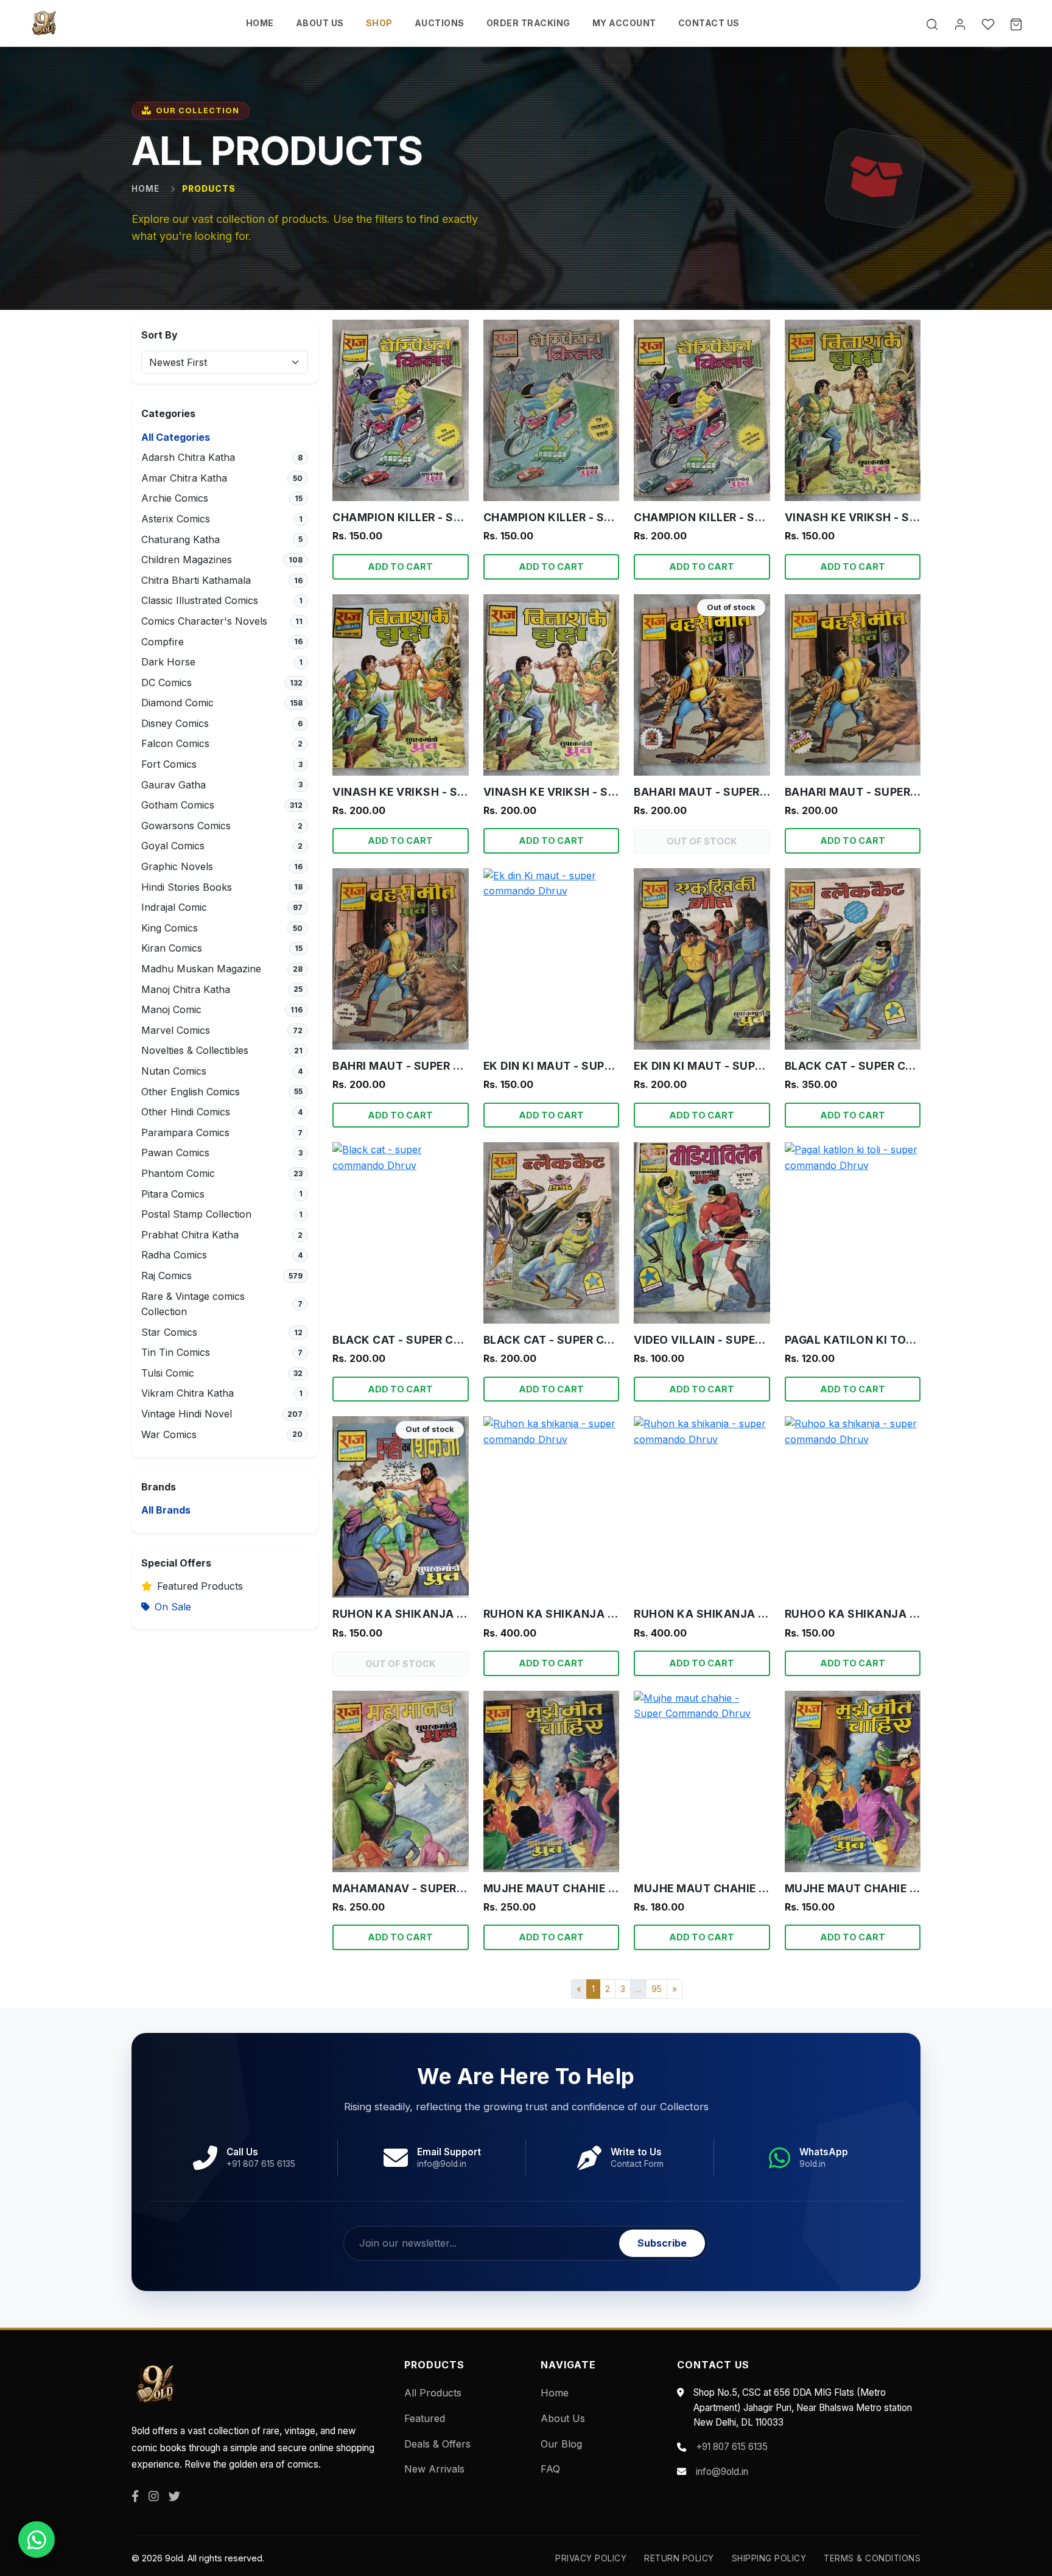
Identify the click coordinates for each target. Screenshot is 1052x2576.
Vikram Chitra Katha (188, 1393)
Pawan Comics (175, 1153)
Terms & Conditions (872, 2558)
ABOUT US (320, 23)
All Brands (166, 1510)
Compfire (163, 642)
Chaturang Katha (181, 539)
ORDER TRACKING (528, 23)
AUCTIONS (440, 23)
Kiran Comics (172, 948)
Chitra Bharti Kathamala (196, 580)
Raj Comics (167, 1276)
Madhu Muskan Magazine (201, 969)
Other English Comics (191, 1092)
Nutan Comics (174, 1071)
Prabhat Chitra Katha (190, 1235)
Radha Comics (174, 1255)
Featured (425, 2418)
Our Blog (561, 2444)
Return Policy (679, 2558)
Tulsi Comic (168, 1373)
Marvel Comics (176, 1030)
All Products (433, 2393)
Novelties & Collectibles (195, 1050)
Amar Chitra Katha (184, 478)
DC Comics (167, 683)
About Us (563, 2418)
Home (146, 189)
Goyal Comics (173, 846)
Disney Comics (175, 723)
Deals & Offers (437, 2444)
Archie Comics (175, 498)
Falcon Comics (175, 743)
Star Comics (169, 1332)
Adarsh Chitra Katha (188, 457)
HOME (260, 23)
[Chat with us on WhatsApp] (37, 2539)
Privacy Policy (591, 2558)
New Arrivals (434, 2469)
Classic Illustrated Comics (200, 600)
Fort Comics (169, 764)
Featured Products (200, 1586)
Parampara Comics (185, 1132)
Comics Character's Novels (204, 621)
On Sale (173, 1607)
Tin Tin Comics (176, 1352)
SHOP (379, 23)
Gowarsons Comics (186, 826)
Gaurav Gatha (174, 785)
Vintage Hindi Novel (187, 1414)
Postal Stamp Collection (196, 1214)
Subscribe (662, 2243)
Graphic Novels (177, 866)
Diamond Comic (177, 703)
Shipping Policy (769, 2558)
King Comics (170, 928)
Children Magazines (187, 560)
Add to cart (400, 567)
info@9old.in (722, 2472)
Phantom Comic (178, 1173)
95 (657, 1989)
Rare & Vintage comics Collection (193, 1304)
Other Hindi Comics (186, 1112)
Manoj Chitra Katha (186, 989)
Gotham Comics (178, 805)
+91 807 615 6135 (732, 2447)
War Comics (169, 1434)
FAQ (550, 2469)
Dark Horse (168, 662)
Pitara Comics (173, 1194)
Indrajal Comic (174, 907)
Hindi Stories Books (187, 887)
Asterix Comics (176, 519)
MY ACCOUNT (624, 23)
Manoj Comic (171, 1009)
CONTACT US (709, 23)
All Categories (176, 437)
